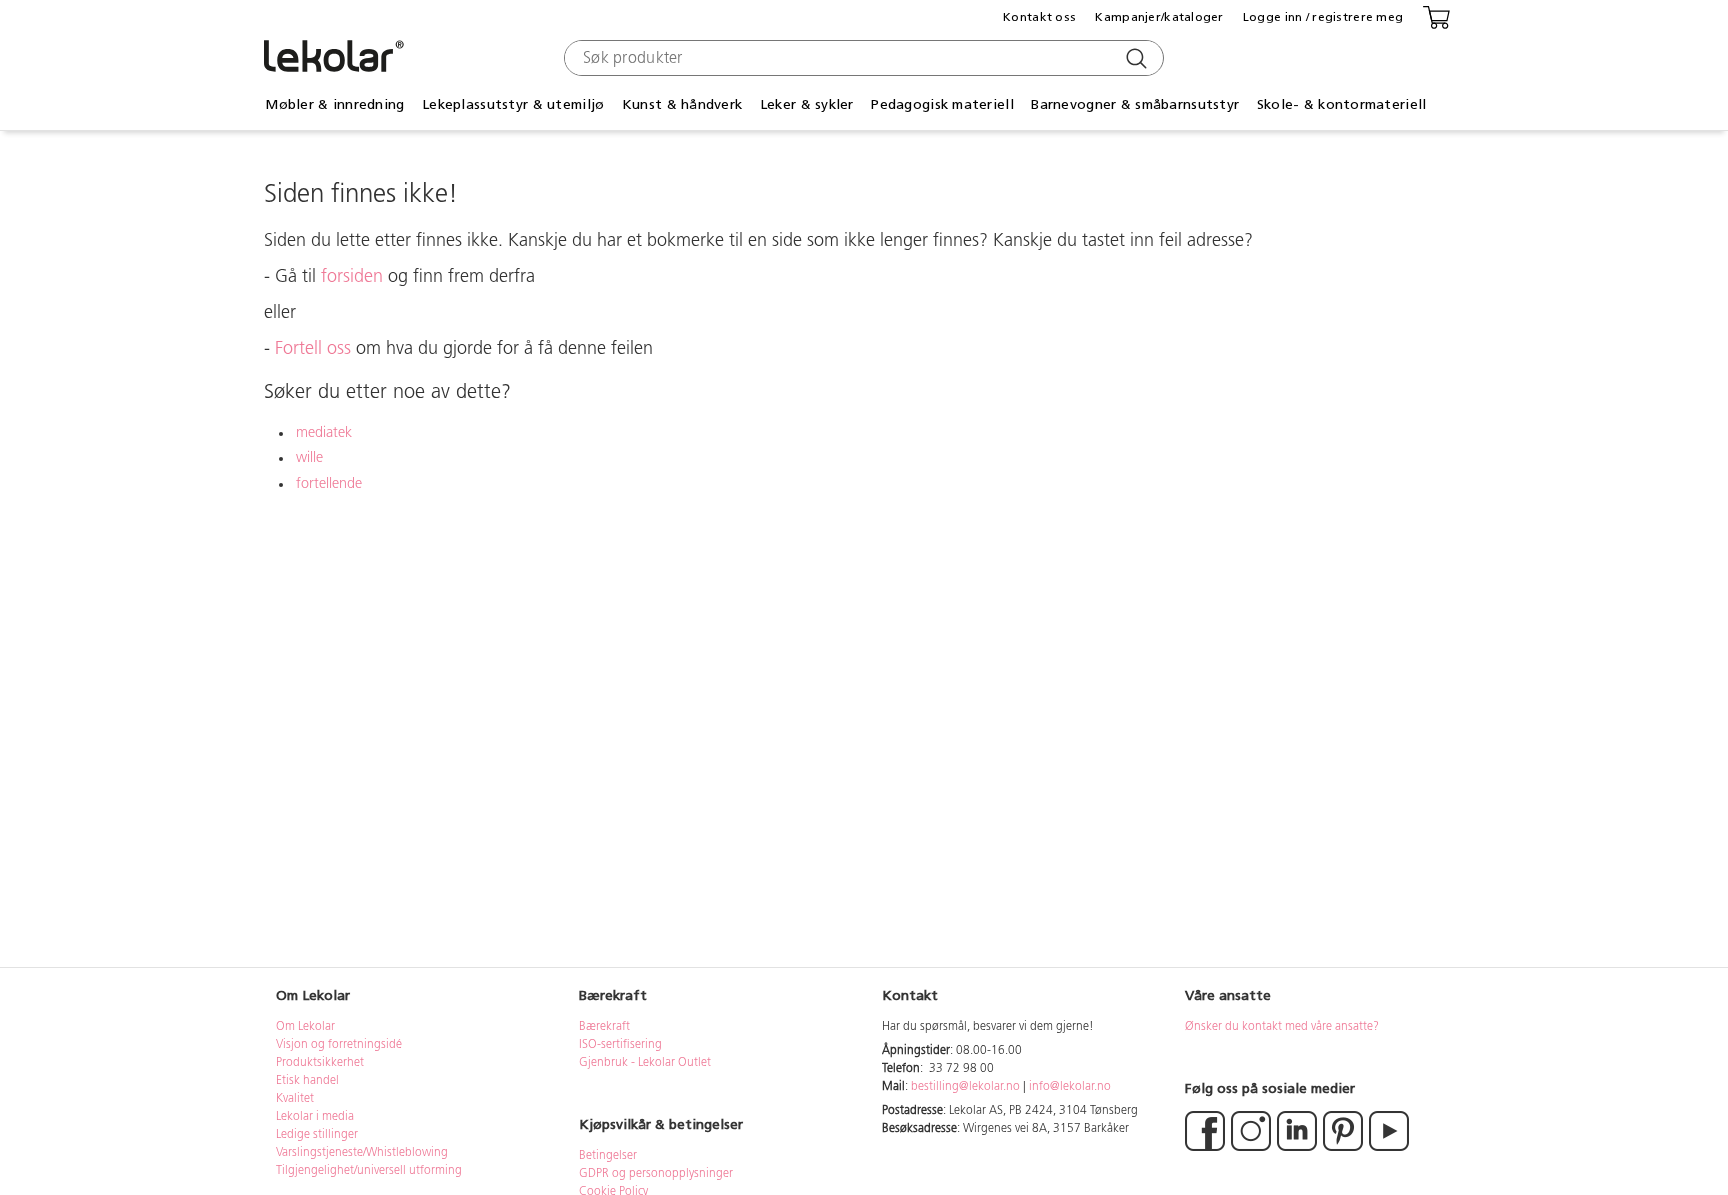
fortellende (329, 484)
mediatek (324, 433)
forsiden (352, 278)
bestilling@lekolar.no (965, 1087)
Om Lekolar (305, 1027)
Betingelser (609, 1156)
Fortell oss (313, 350)
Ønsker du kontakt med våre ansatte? (1282, 1027)
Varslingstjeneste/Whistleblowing (362, 1153)
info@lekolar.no (1070, 1087)
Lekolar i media (315, 1117)
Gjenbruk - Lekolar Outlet (645, 1063)
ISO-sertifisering (620, 1045)
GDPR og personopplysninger (656, 1174)
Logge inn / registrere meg (1323, 17)
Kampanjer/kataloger (1159, 17)
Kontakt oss (1039, 17)
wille (309, 458)
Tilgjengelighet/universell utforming (369, 1171)
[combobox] (861, 58)
